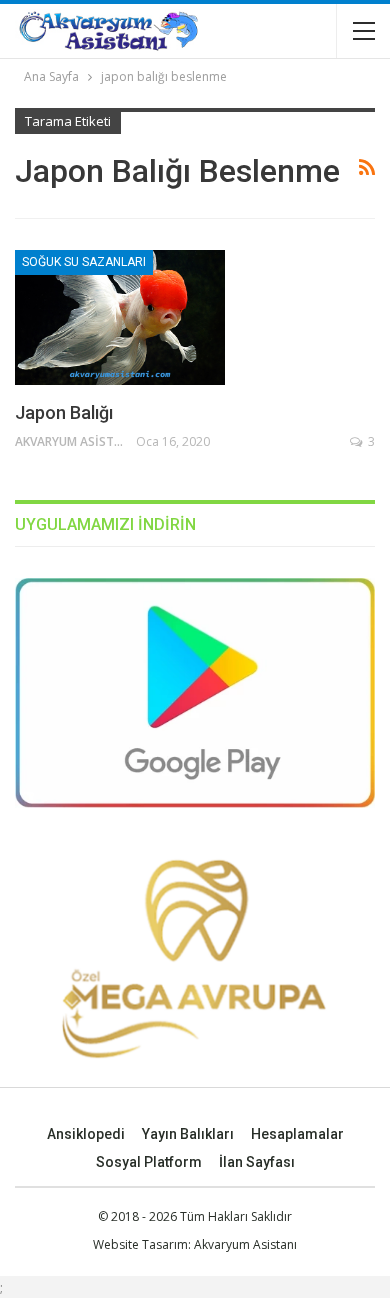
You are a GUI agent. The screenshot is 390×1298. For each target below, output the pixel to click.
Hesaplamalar (297, 1134)
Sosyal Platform (149, 1162)
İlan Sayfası (257, 1162)
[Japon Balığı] (120, 317)
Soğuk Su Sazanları (84, 262)
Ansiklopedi (86, 1134)
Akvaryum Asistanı (245, 1244)
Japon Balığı (64, 412)
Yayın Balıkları (188, 1134)
